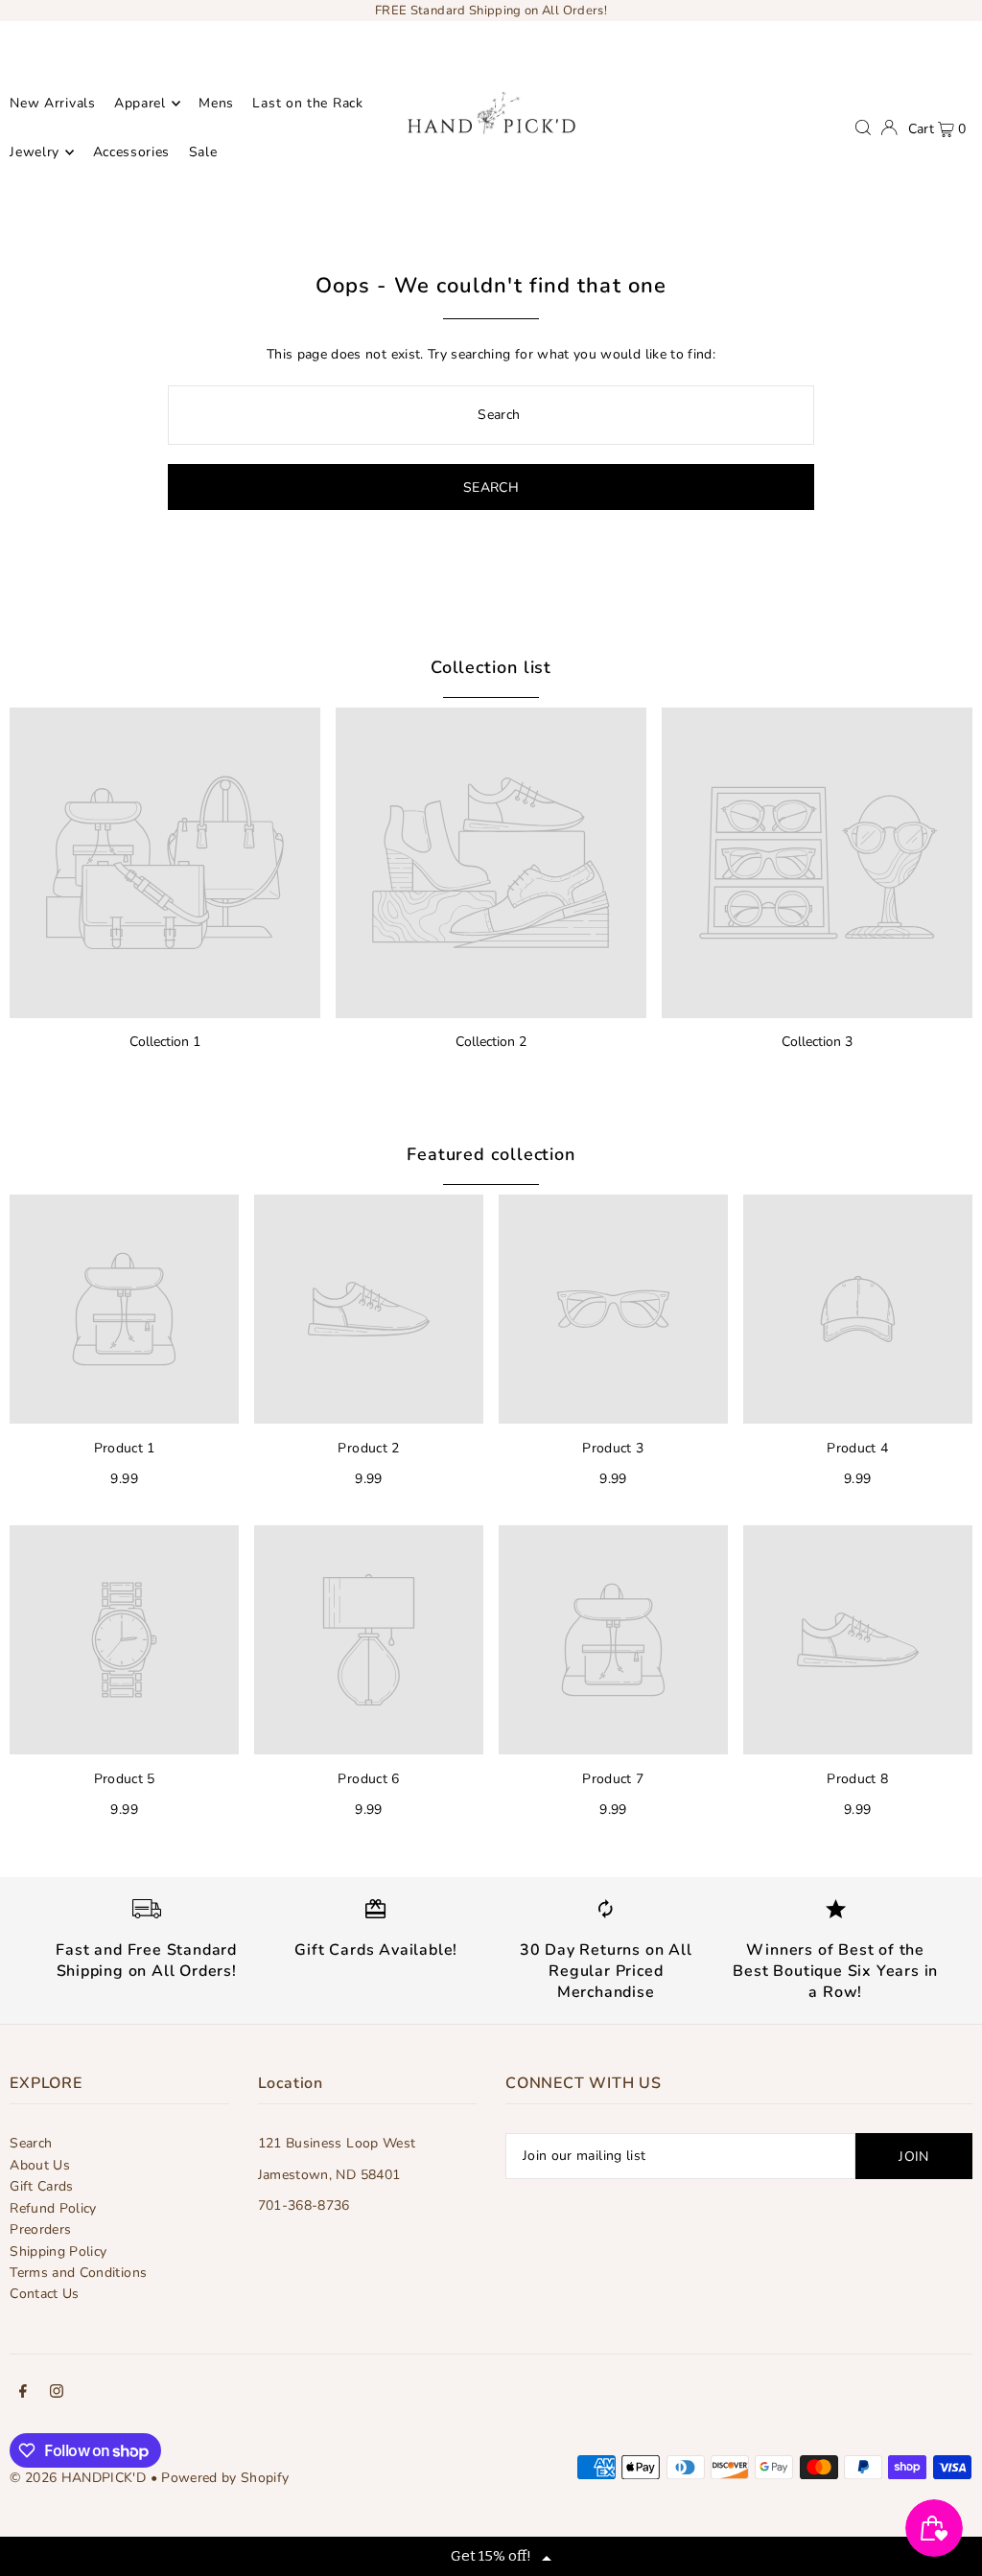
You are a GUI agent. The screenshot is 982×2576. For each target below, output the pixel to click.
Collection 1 (165, 1042)
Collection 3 (817, 1042)
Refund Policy (53, 2208)
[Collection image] (165, 863)
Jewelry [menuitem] (35, 152)
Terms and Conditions (78, 2273)
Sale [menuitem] (203, 152)
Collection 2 (491, 1042)
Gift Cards (42, 2186)
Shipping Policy (58, 2251)
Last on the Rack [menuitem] (307, 103)
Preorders (40, 2229)
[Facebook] (23, 2394)
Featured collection (491, 1154)
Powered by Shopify (225, 2478)
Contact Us (45, 2294)
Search (31, 2143)
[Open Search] (863, 128)
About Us (40, 2165)
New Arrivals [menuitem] (52, 103)
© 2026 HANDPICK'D (78, 2478)
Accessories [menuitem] (132, 152)
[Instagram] (57, 2394)
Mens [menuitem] (216, 103)
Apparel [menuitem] (140, 103)
